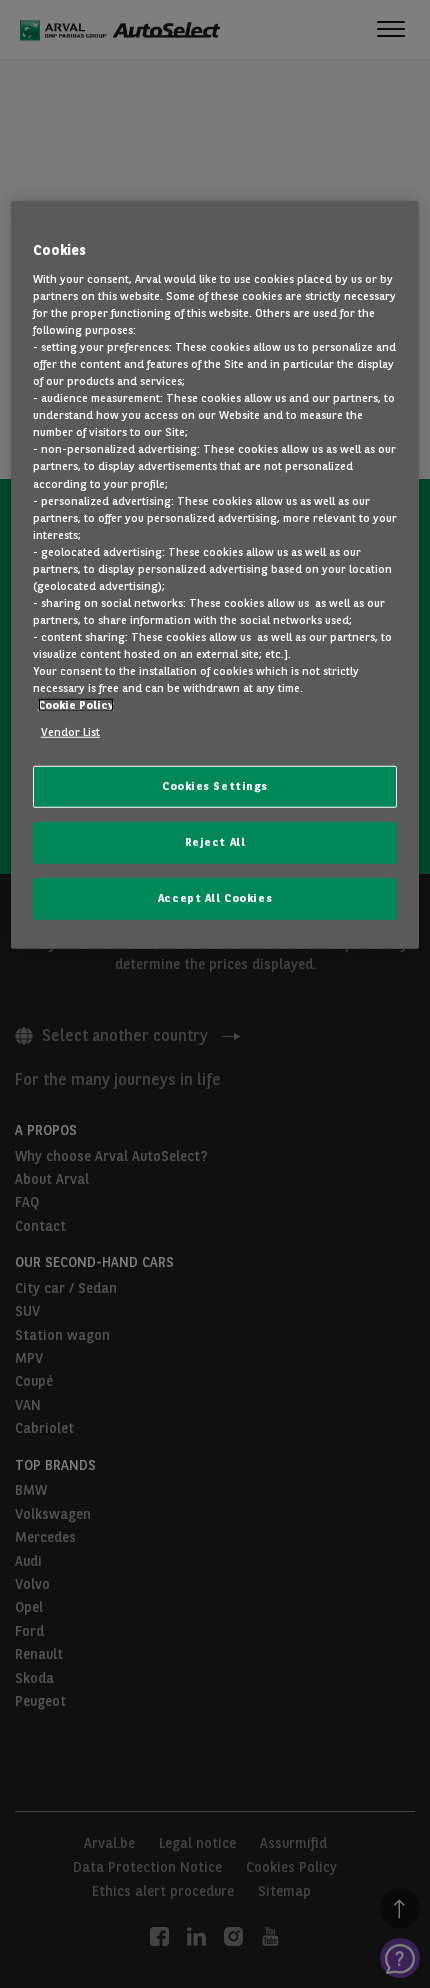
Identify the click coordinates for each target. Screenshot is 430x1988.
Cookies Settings (215, 786)
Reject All (215, 842)
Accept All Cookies (215, 898)
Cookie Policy (76, 705)
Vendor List (70, 732)
